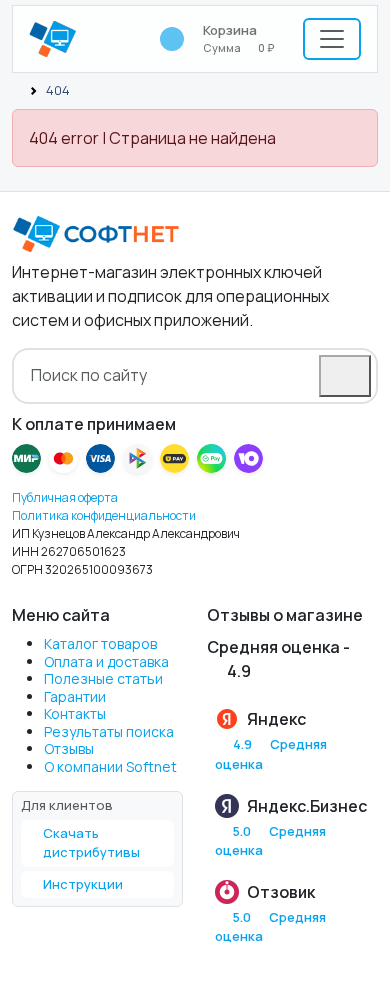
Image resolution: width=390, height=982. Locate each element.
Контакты (75, 713)
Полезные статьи (103, 678)
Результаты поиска (109, 731)
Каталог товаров (100, 643)
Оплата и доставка (106, 661)
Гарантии (75, 696)
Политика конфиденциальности (104, 515)
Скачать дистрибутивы (91, 843)
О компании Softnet (110, 766)
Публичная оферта (65, 497)
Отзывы (69, 748)
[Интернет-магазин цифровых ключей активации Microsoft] (17, 90)
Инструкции (83, 884)
